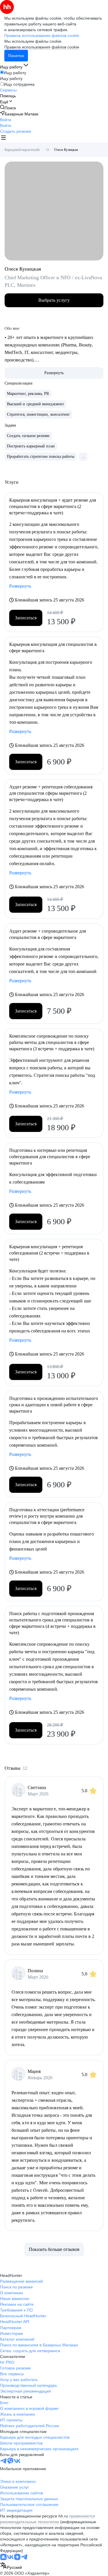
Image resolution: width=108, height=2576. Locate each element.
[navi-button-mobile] (3, 138)
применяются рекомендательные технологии (48, 2519)
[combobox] (11, 2566)
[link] (8, 108)
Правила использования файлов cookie (42, 47)
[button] (6, 120)
